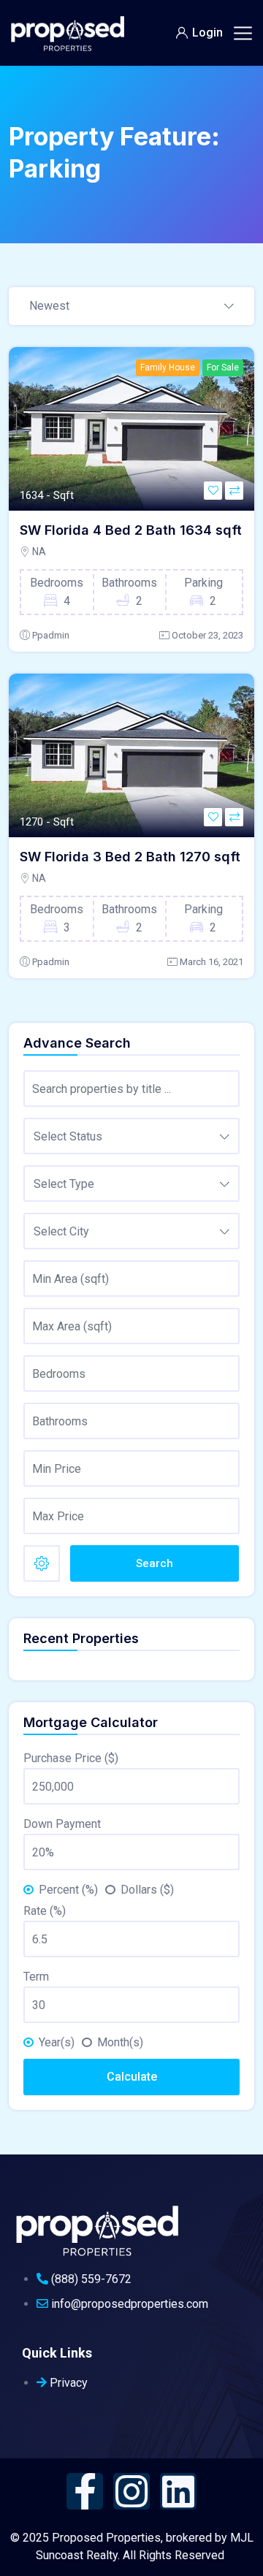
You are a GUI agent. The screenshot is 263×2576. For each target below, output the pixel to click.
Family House (168, 367)
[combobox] (131, 307)
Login (207, 33)
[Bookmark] (213, 491)
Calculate (132, 2077)
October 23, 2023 (207, 635)
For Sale (223, 367)
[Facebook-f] (85, 2491)
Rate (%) (45, 1911)
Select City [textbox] (61, 1231)
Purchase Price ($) (71, 1758)
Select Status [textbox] (68, 1136)
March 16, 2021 (211, 962)
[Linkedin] (178, 2491)
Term (36, 1977)
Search (155, 1563)
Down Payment (62, 1824)
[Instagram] (131, 2491)
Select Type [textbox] (64, 1184)
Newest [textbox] (49, 306)
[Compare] (234, 491)
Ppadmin (51, 635)
